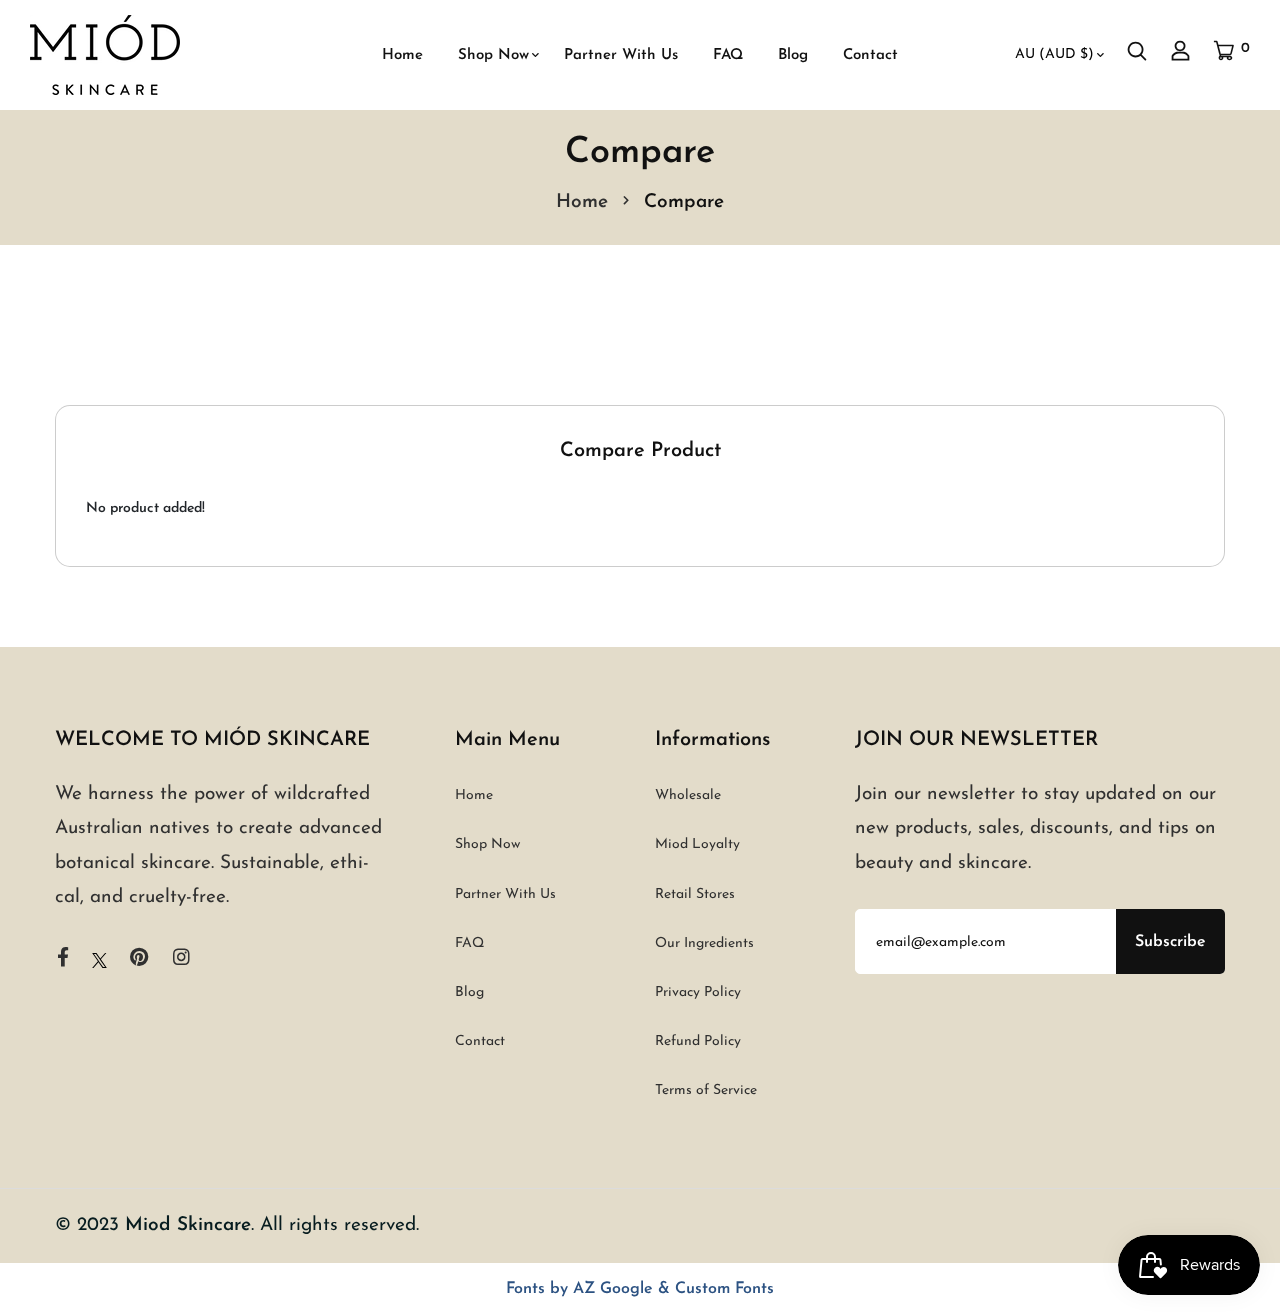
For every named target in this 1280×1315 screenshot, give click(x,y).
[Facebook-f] (63, 959)
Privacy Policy (698, 992)
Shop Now (493, 55)
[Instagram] (181, 959)
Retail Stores (695, 894)
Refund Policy (698, 1041)
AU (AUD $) (1054, 54)
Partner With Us (621, 55)
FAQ (728, 55)
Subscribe (1170, 942)
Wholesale (688, 795)
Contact (870, 55)
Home (402, 55)
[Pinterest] (139, 959)
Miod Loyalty (697, 844)
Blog (793, 55)
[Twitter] (99, 959)
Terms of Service (706, 1090)
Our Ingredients (704, 943)
